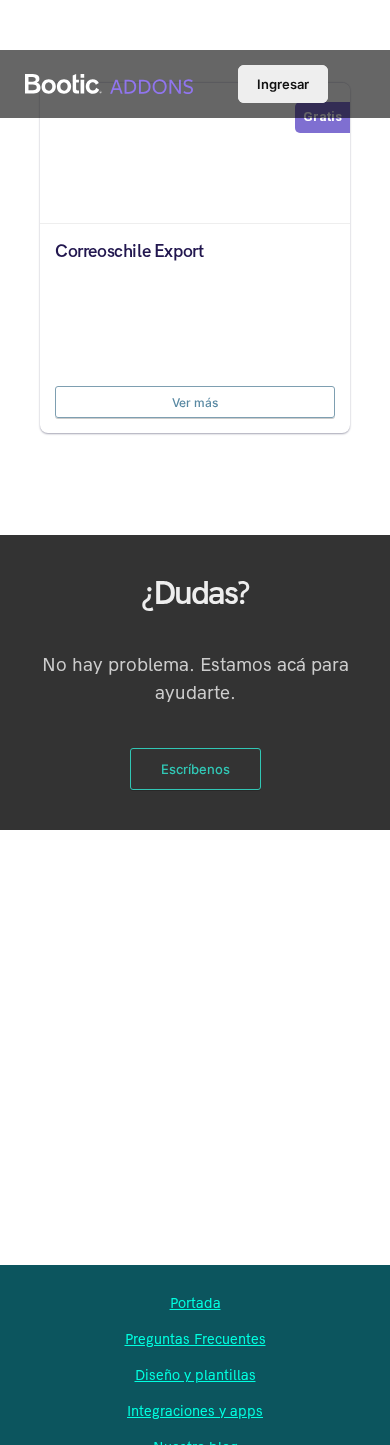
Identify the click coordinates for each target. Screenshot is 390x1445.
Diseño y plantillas (195, 1375)
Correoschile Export (129, 251)
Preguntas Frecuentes (195, 1339)
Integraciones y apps (195, 1411)
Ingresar (283, 84)
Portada (195, 1303)
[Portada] (195, 87)
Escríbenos (195, 769)
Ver (195, 151)
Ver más (195, 402)
